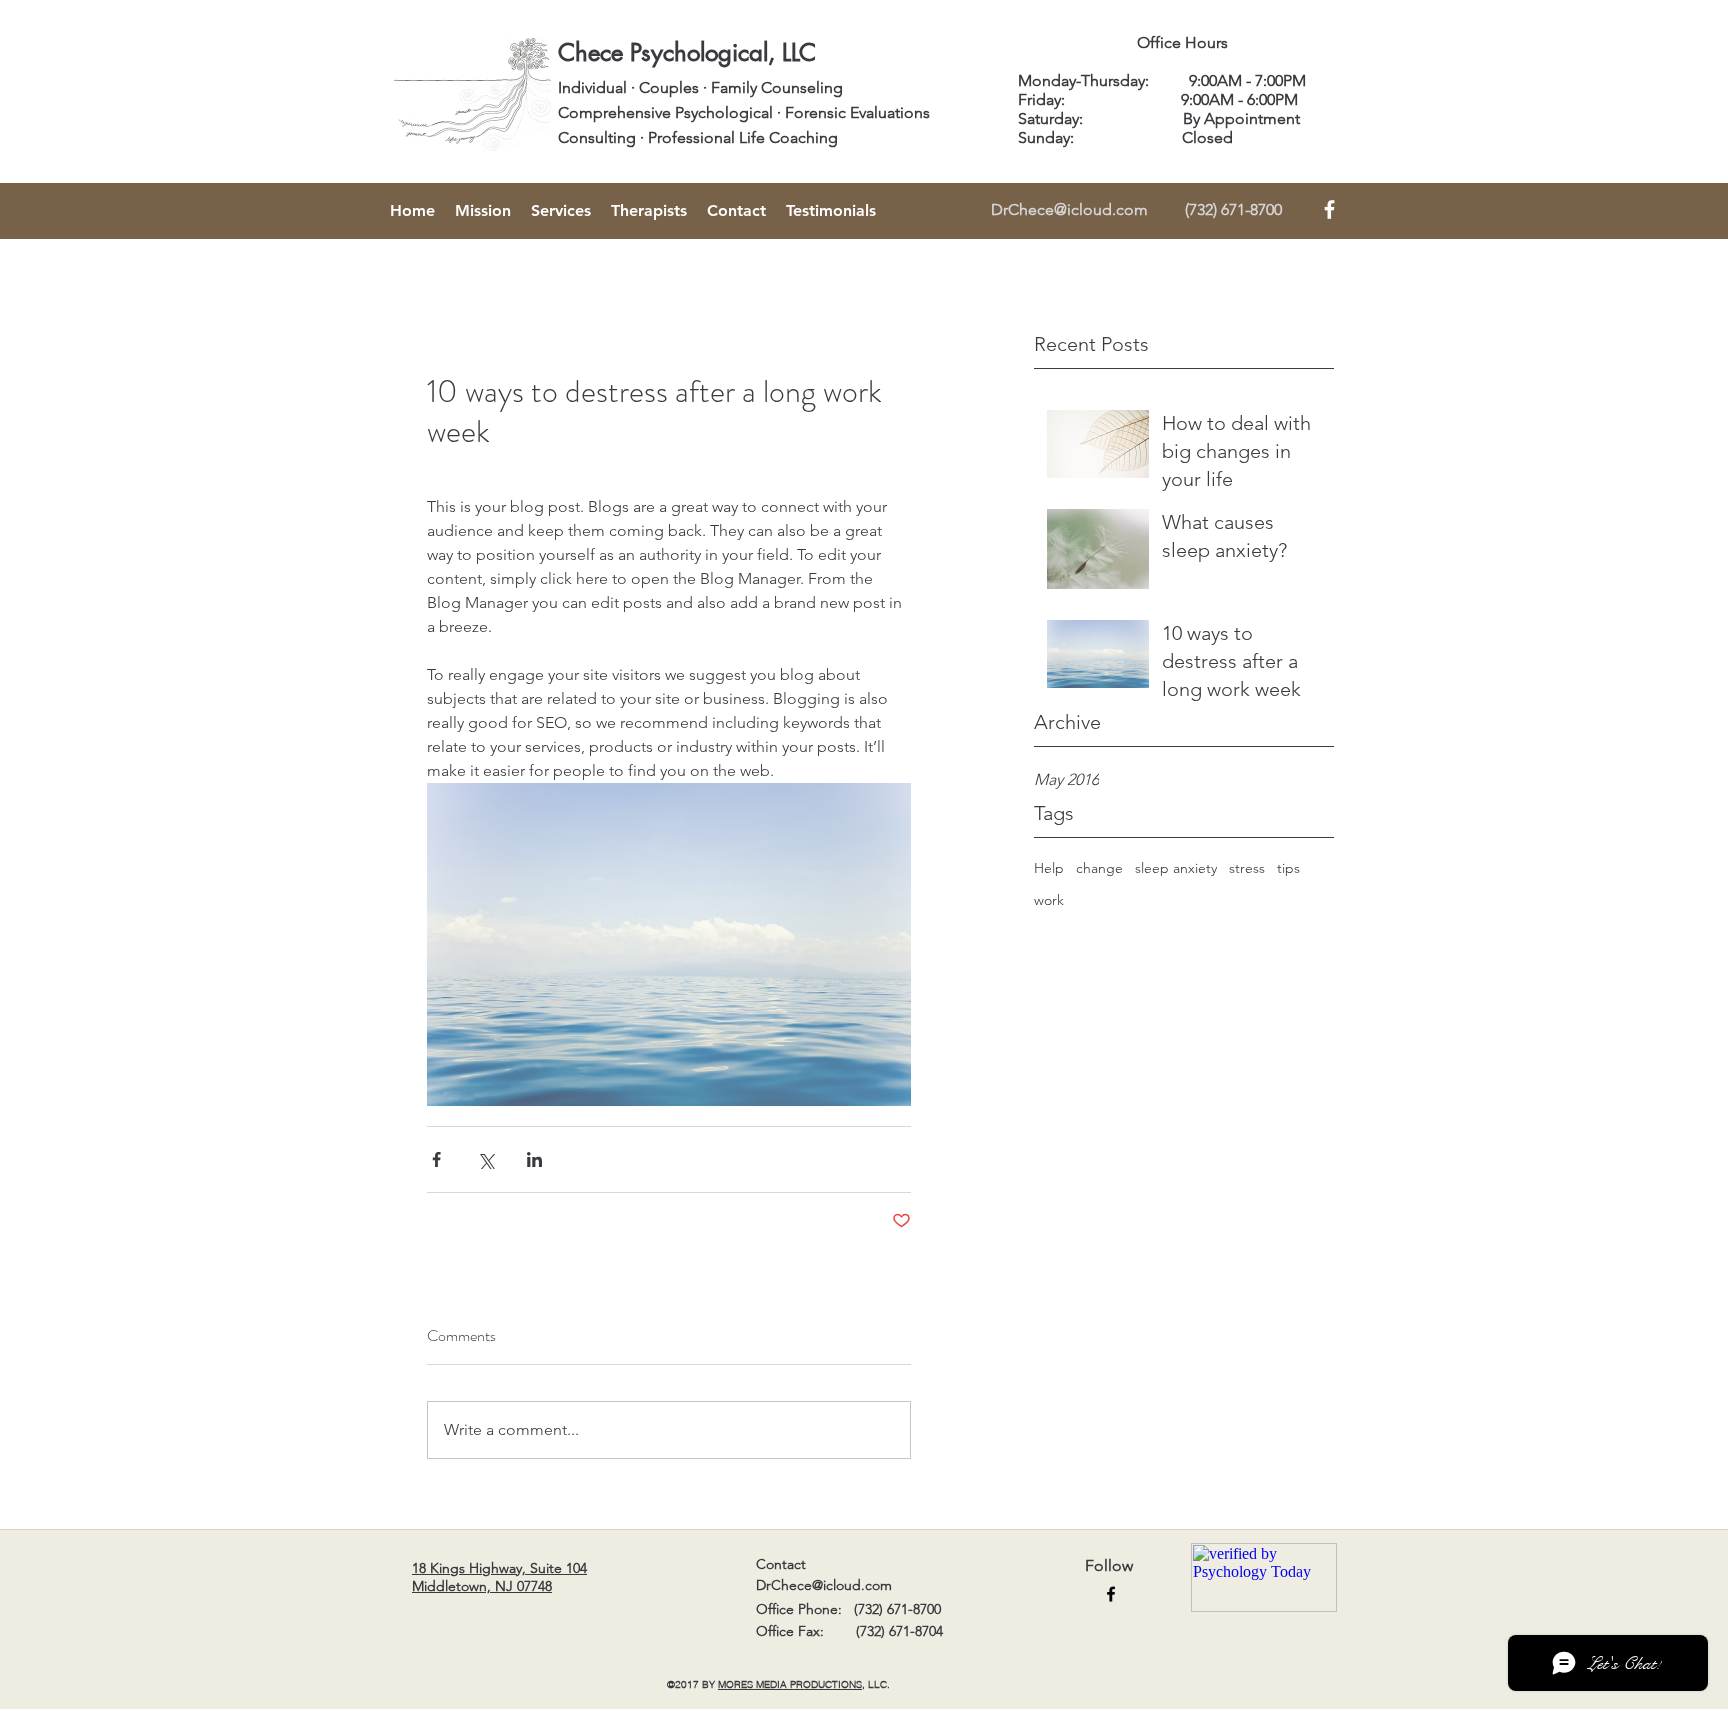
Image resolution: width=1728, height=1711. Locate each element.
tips (1288, 868)
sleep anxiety (1176, 868)
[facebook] (1111, 1594)
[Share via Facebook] (436, 1159)
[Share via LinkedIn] (534, 1159)
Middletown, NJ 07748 (482, 1586)
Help (1049, 868)
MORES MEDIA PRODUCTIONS (790, 1684)
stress (1247, 868)
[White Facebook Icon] (1329, 209)
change (1099, 868)
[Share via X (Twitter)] (485, 1159)
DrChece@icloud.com (1069, 209)
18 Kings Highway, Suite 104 (499, 1568)
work (1049, 900)
